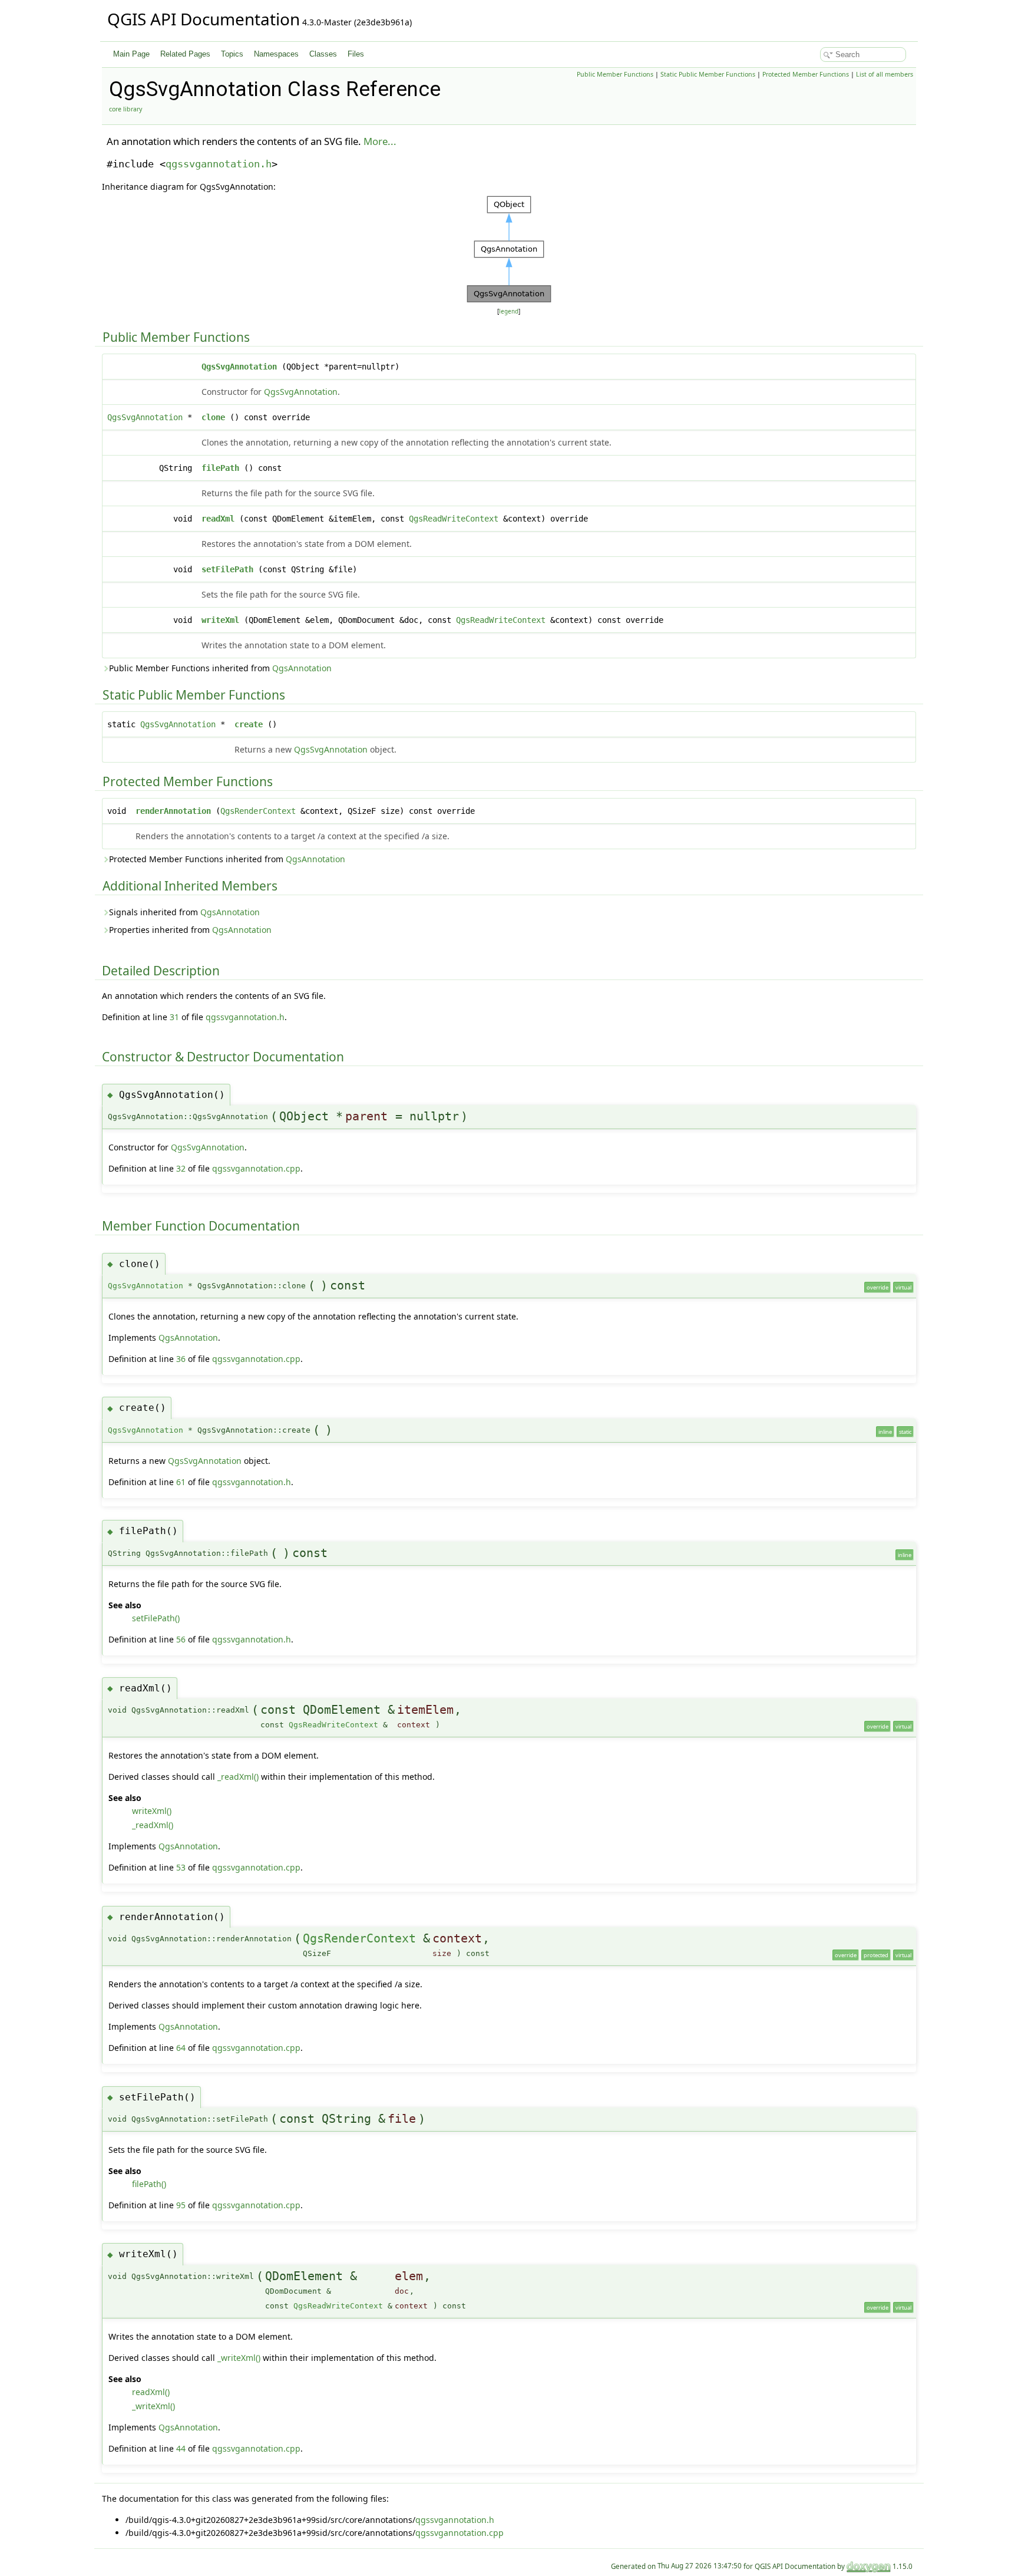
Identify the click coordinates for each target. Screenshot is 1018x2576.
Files (356, 54)
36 (181, 1359)
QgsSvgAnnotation (239, 367)
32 (181, 1168)
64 (181, 2048)
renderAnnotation (173, 811)
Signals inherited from (184, 912)
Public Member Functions (615, 74)
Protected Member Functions (806, 74)
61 (181, 1482)
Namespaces (276, 54)
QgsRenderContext (258, 811)
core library (125, 109)
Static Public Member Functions (708, 74)
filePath (220, 468)
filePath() (149, 2184)
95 (181, 2205)
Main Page (131, 54)
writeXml (220, 620)
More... (380, 141)
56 (181, 1639)
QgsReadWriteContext (454, 519)
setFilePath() (156, 1618)
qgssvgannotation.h (219, 164)
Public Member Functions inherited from (220, 668)
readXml (218, 519)
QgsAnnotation (302, 668)
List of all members (885, 74)
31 (174, 1017)
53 (181, 1867)
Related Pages (185, 54)
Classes (323, 54)
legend (509, 311)
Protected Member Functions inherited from (227, 859)
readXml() (151, 2392)
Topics (232, 54)
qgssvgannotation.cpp (256, 1168)
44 (181, 2448)
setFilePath (227, 569)
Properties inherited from (190, 930)
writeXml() (152, 1811)
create (249, 724)
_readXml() (238, 1777)
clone (213, 417)
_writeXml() (239, 2358)
